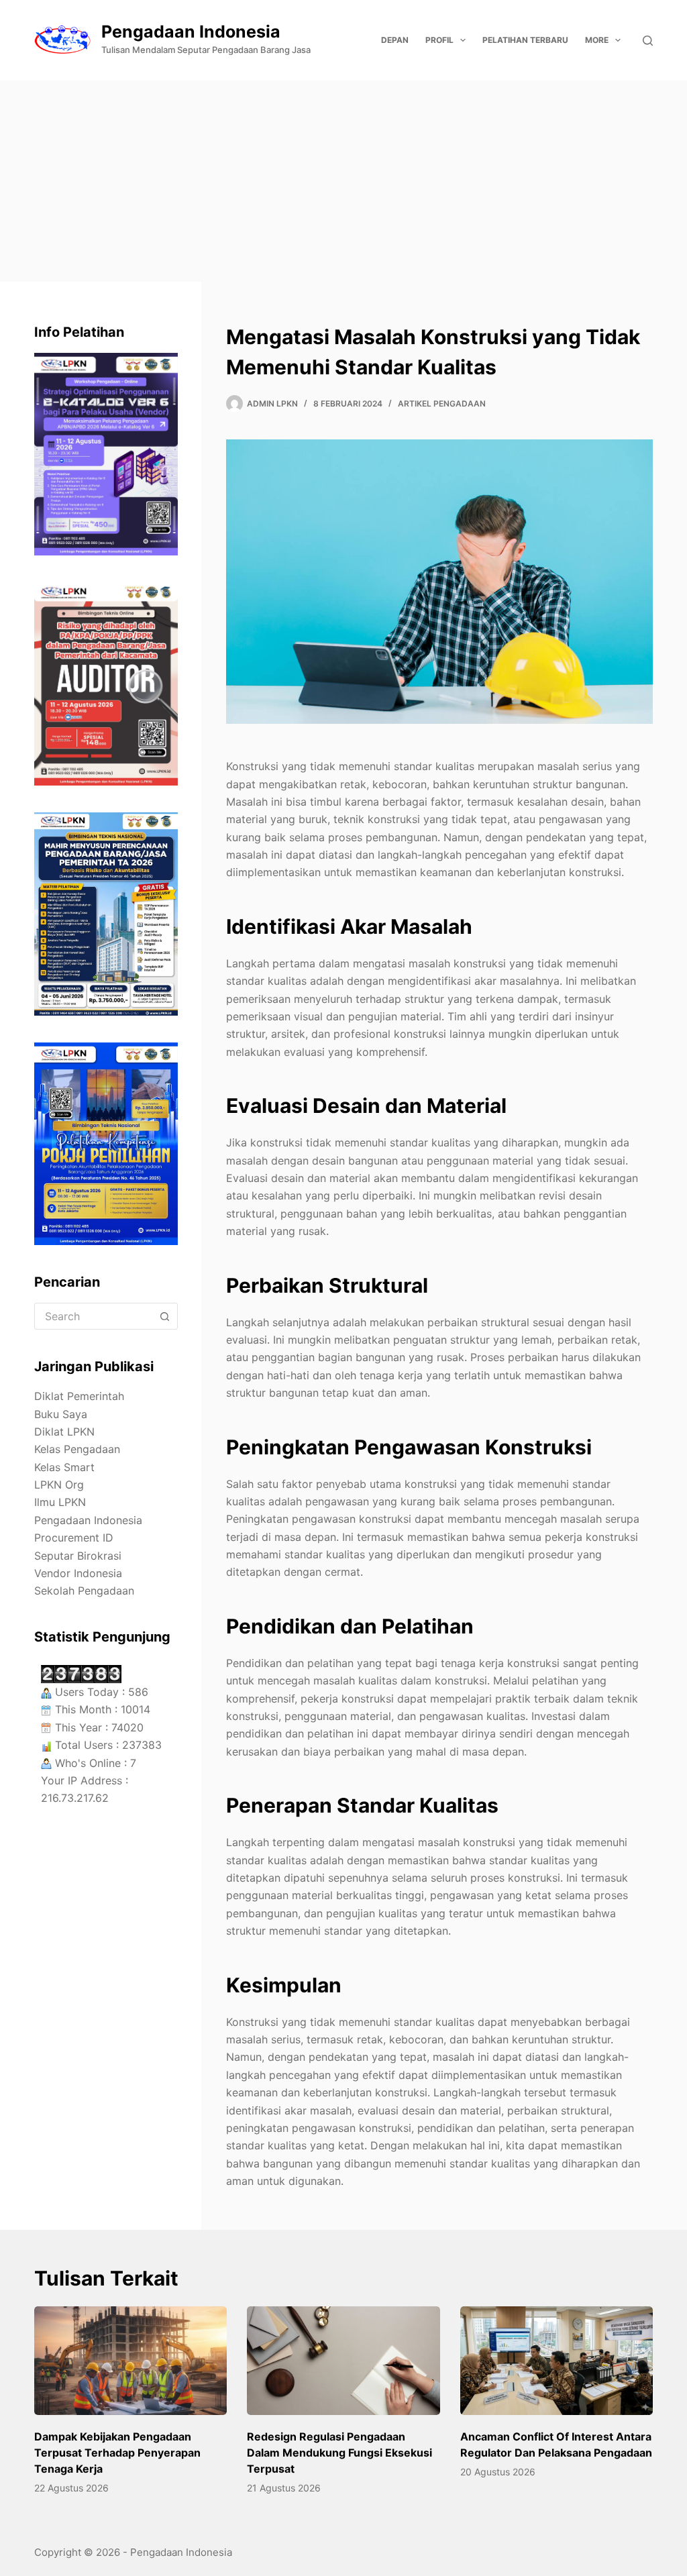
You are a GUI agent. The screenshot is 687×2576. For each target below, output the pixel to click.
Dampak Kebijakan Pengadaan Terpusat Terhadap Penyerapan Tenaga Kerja (117, 2453)
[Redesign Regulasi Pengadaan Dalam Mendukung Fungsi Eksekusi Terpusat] (343, 2361)
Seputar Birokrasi (78, 1556)
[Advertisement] (343, 181)
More (597, 40)
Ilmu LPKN (60, 1502)
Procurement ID (74, 1538)
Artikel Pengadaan (442, 404)
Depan (395, 40)
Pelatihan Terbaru (525, 40)
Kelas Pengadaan (77, 1449)
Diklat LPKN (64, 1432)
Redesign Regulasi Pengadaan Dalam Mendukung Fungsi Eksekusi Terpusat (339, 2453)
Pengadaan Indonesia (191, 32)
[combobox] (93, 1316)
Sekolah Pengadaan (84, 1591)
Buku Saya (61, 1414)
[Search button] (164, 1316)
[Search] (648, 41)
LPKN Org (59, 1485)
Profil (439, 40)
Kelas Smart (64, 1467)
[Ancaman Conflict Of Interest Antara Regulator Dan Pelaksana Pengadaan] (557, 2361)
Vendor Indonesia (78, 1573)
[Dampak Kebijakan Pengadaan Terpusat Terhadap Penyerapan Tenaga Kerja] (130, 2361)
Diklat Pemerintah (79, 1396)
